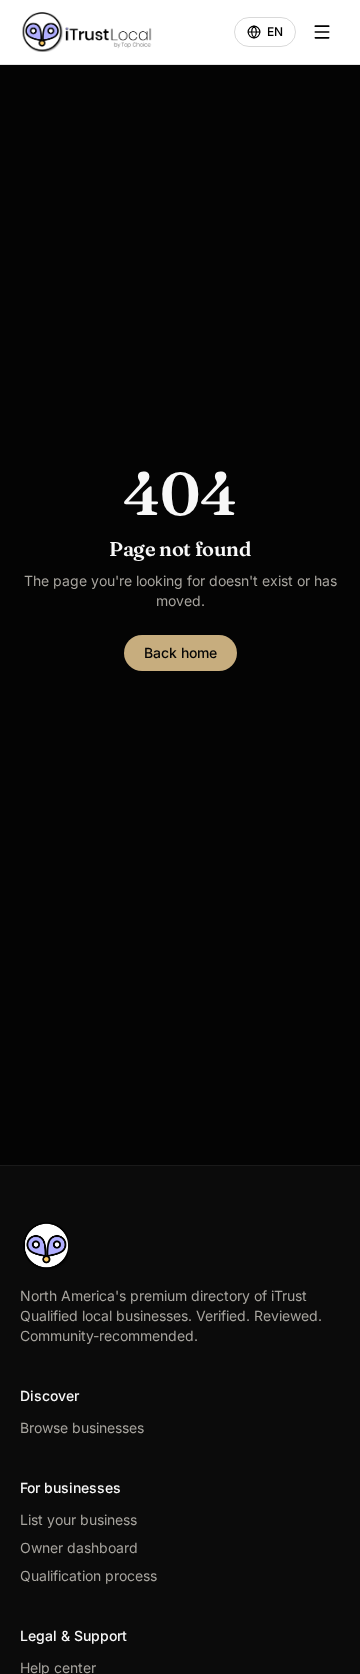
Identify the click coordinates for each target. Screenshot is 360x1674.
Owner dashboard (79, 1547)
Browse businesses (82, 1427)
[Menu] (322, 32)
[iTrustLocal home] (86, 32)
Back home (180, 652)
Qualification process (88, 1575)
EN (275, 31)
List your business (78, 1519)
